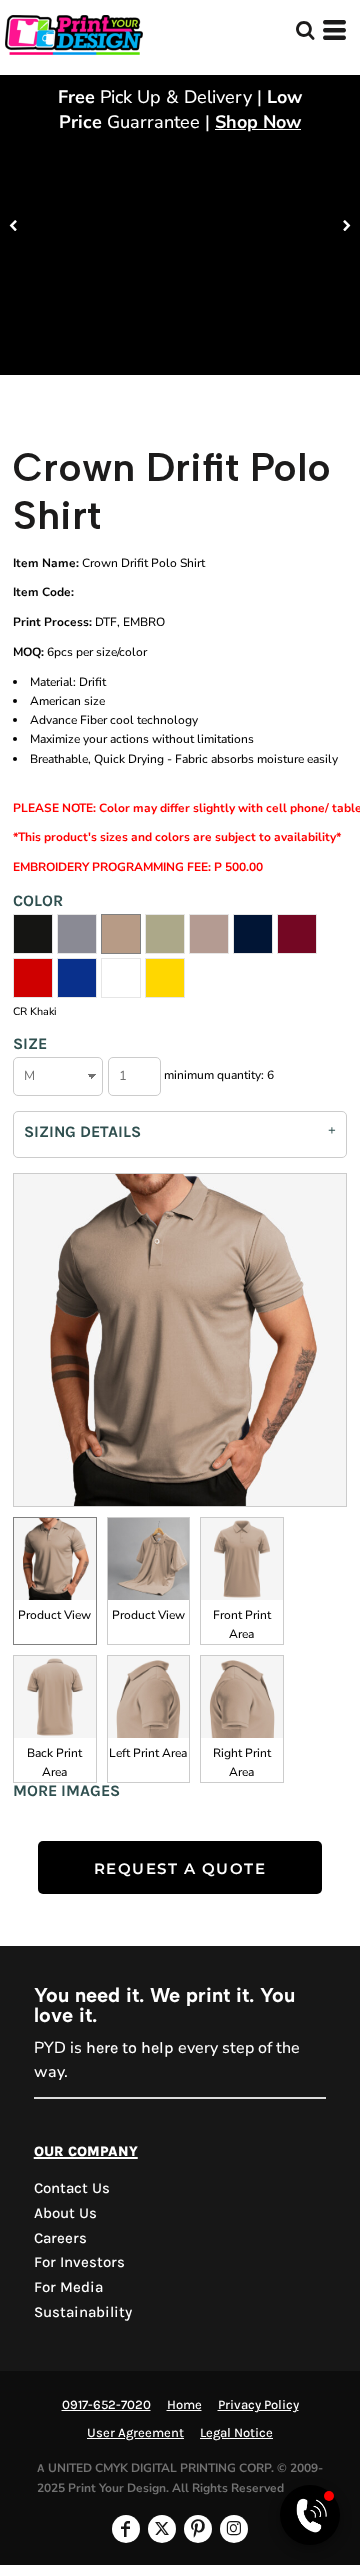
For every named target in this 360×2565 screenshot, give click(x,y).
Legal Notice (236, 2432)
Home (184, 2404)
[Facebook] (126, 2529)
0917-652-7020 (106, 2404)
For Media (68, 2287)
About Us (65, 2213)
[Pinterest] (198, 2529)
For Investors (79, 2262)
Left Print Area (148, 1753)
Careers (60, 2238)
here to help (130, 2047)
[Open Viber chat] (310, 2515)
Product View (54, 1615)
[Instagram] (234, 2529)
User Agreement (135, 2432)
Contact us (72, 2188)
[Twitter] (162, 2529)
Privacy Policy (258, 2404)
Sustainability (83, 2312)
